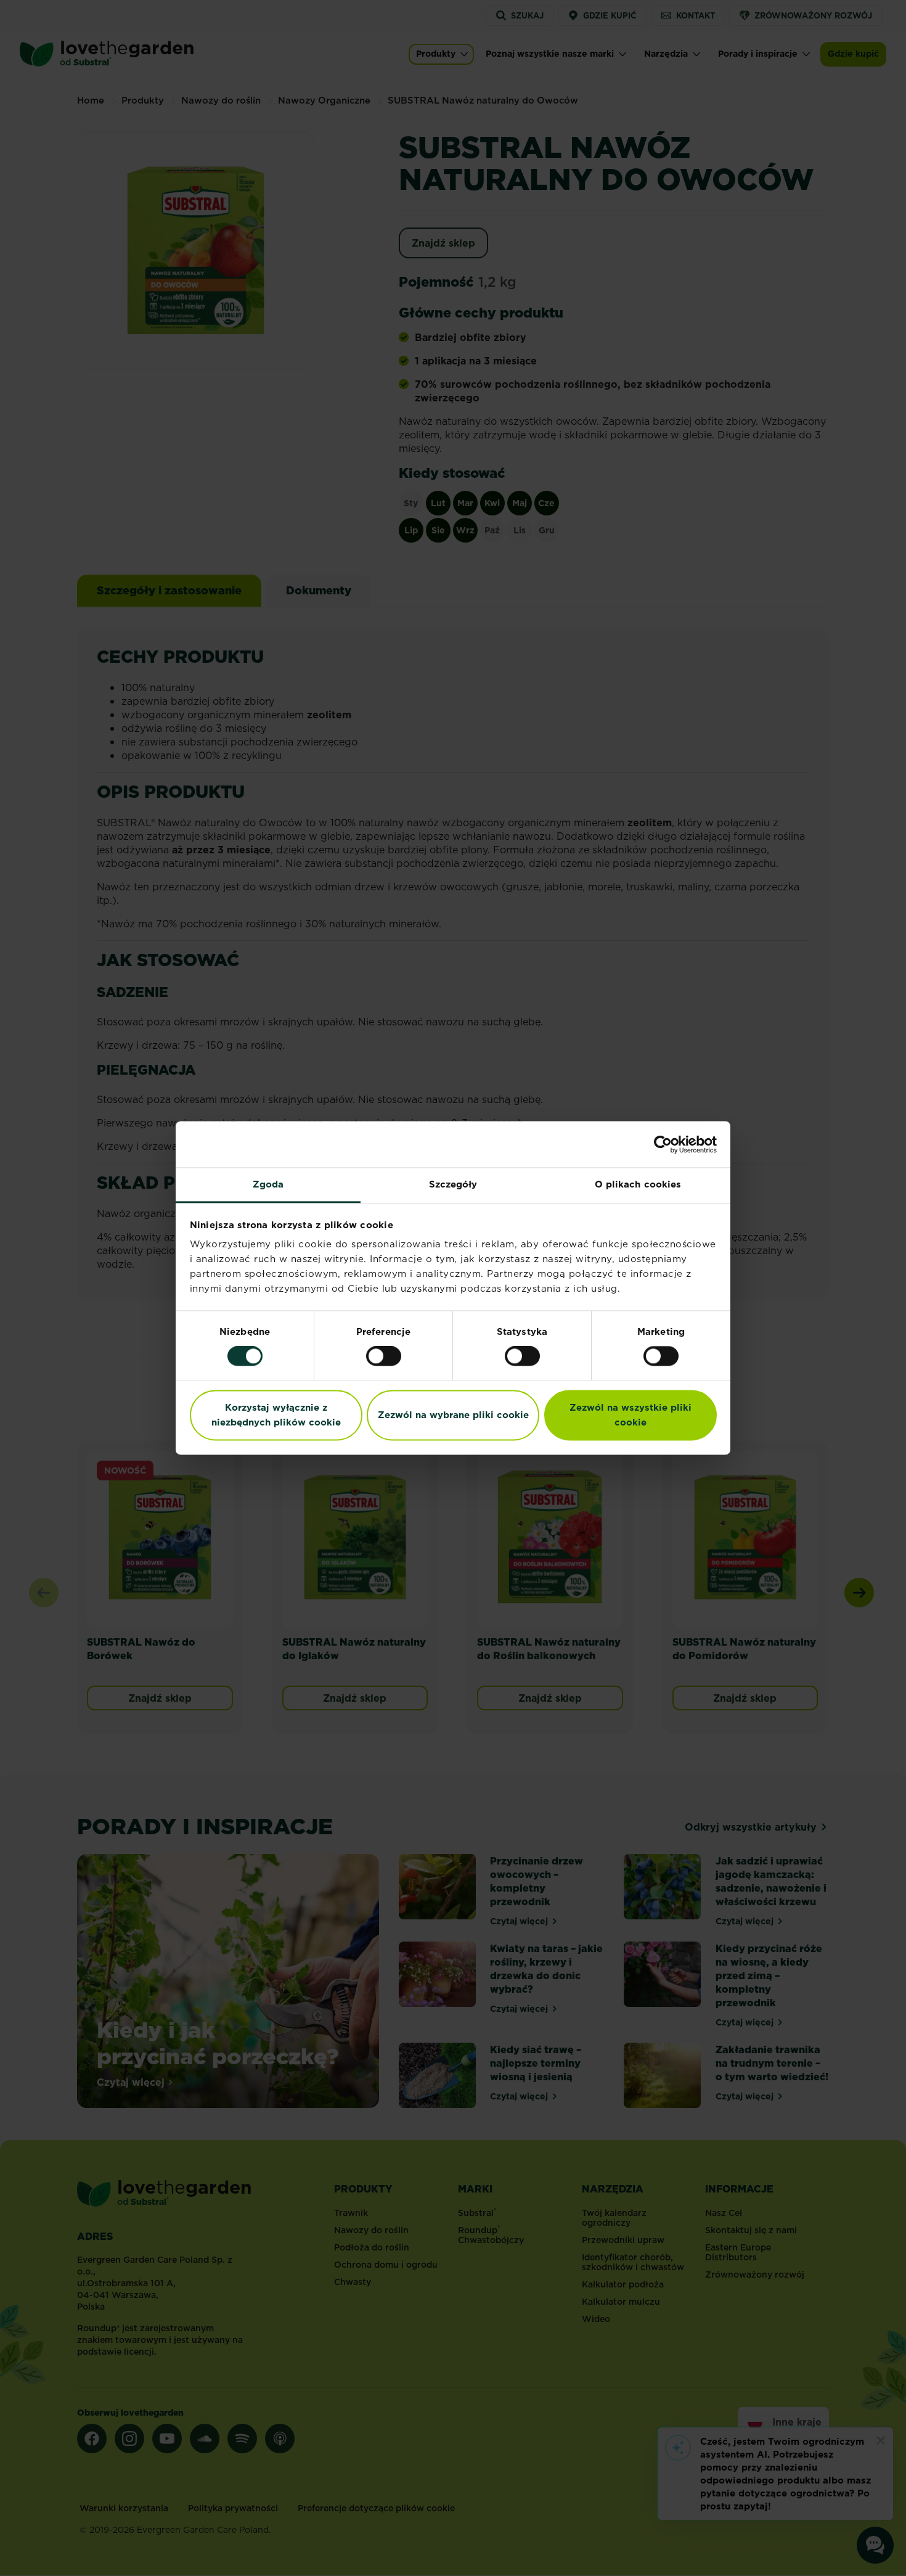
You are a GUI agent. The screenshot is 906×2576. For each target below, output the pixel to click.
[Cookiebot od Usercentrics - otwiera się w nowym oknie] (663, 1144)
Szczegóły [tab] (453, 1184)
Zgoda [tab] (268, 1184)
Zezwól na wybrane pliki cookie (453, 1415)
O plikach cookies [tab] (638, 1184)
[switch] (384, 1356)
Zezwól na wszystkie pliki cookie (631, 1415)
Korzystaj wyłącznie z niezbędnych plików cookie (276, 1415)
